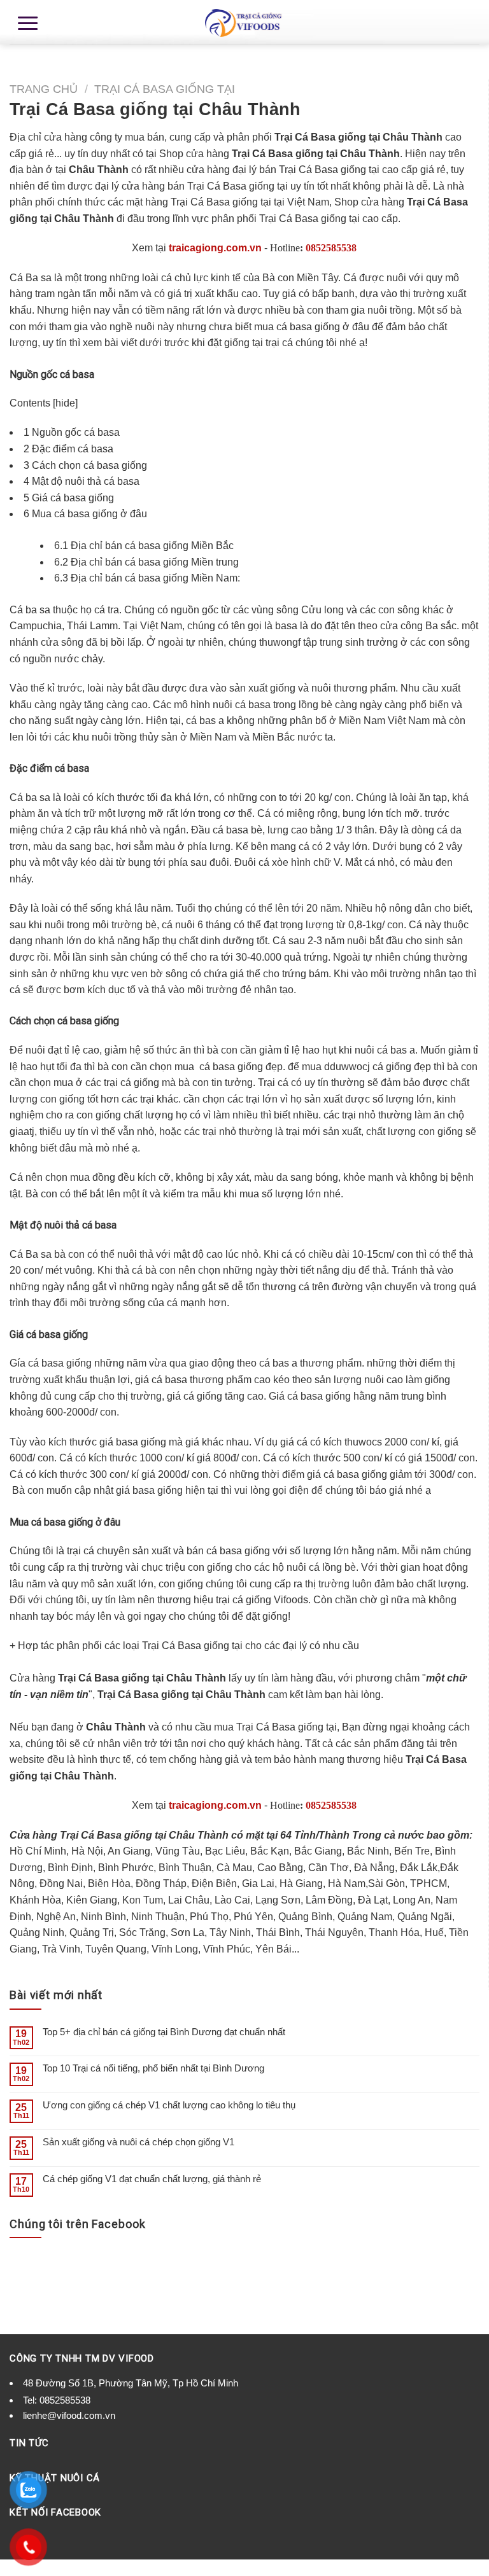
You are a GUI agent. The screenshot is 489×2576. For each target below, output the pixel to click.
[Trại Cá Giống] (244, 22)
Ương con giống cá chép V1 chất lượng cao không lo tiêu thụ (169, 2105)
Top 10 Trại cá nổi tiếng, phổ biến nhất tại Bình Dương (153, 2068)
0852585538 (331, 248)
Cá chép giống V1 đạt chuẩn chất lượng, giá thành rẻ (152, 2179)
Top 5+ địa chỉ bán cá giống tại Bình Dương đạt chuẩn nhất (164, 2032)
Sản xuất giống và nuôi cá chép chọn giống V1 (138, 2142)
